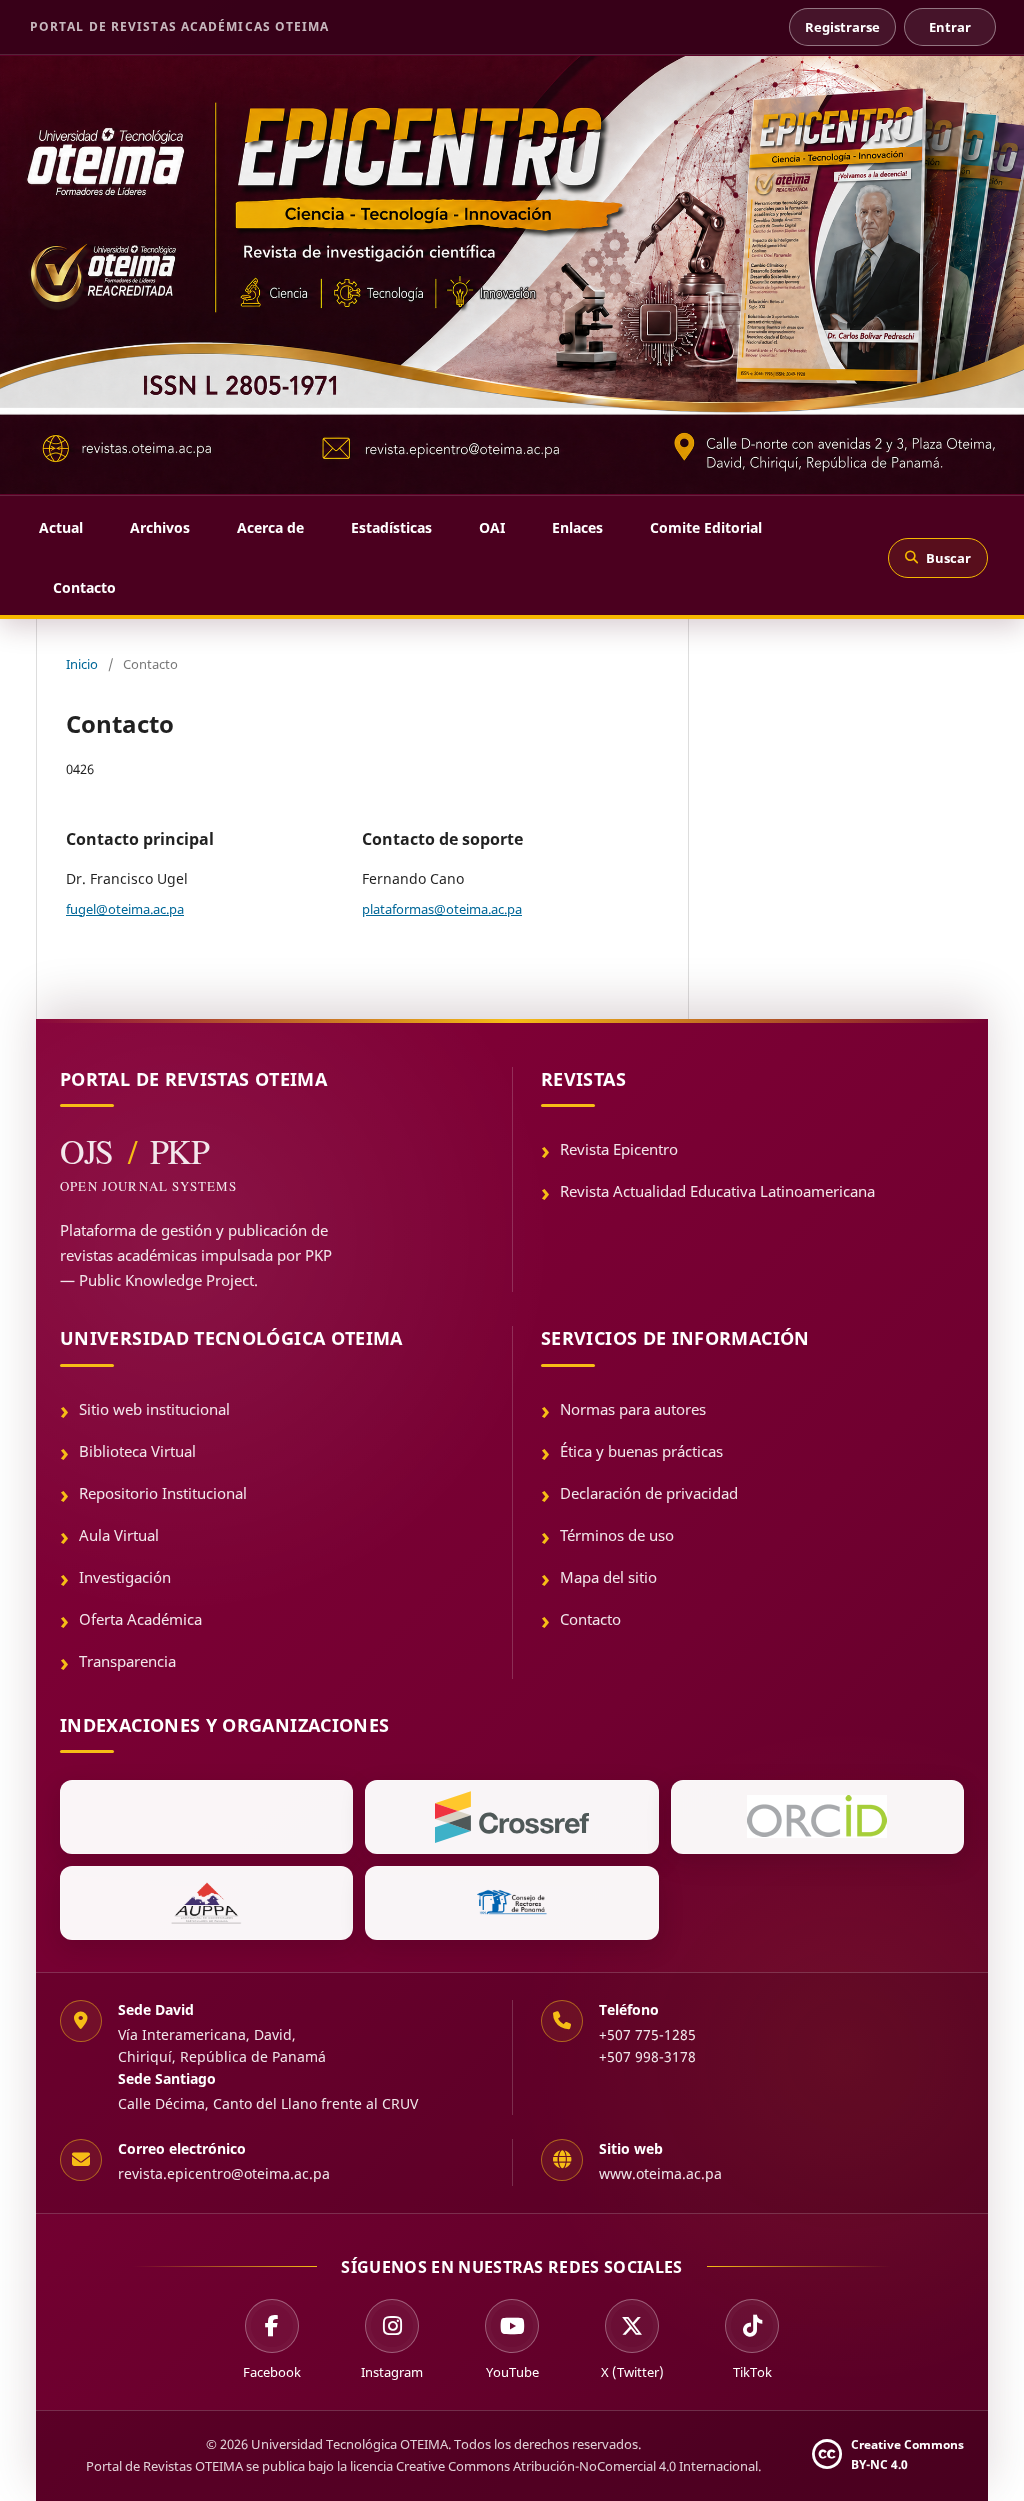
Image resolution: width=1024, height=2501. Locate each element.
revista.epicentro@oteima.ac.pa (224, 2173)
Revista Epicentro (619, 1149)
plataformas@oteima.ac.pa (442, 909)
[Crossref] (511, 1817)
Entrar (950, 27)
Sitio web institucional (154, 1409)
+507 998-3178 (647, 2056)
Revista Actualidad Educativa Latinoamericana (717, 1191)
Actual (61, 527)
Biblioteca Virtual (137, 1451)
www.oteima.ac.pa (660, 2173)
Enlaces (577, 527)
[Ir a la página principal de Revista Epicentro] (512, 275)
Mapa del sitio (608, 1577)
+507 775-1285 (647, 2034)
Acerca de (270, 527)
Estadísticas (391, 527)
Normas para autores (633, 1409)
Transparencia (127, 1661)
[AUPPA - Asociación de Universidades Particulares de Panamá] (206, 1903)
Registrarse (842, 27)
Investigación (125, 1577)
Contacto (84, 587)
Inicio (82, 664)
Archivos (160, 527)
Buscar (948, 558)
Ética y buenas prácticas (641, 1451)
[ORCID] (817, 1817)
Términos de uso (617, 1535)
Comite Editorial (706, 527)
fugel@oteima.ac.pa (125, 909)
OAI (492, 527)
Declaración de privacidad (649, 1493)
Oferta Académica (140, 1619)
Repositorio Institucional (163, 1493)
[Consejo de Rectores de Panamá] (511, 1903)
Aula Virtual (119, 1535)
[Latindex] (206, 1817)
